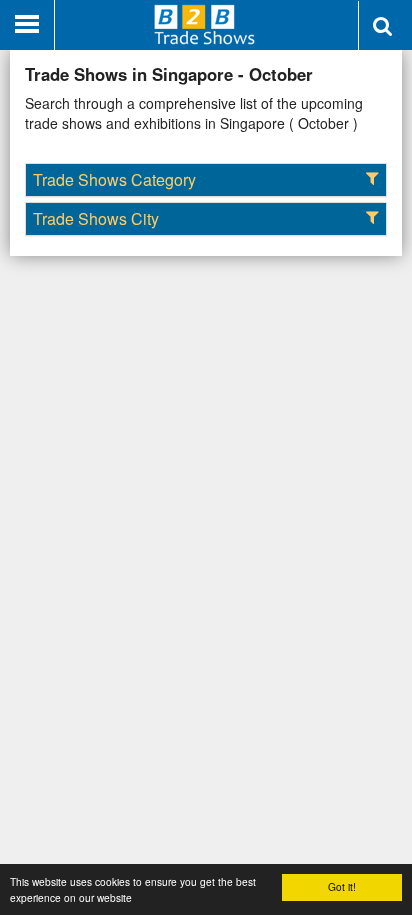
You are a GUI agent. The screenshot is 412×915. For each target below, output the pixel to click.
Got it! (342, 886)
